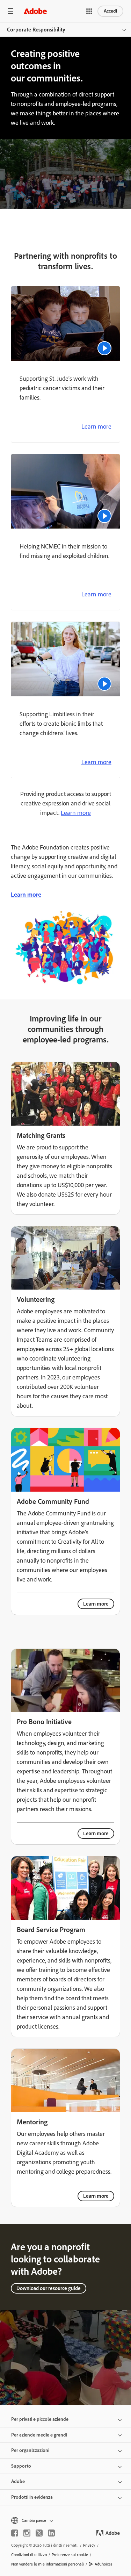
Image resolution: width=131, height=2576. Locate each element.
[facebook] (15, 2533)
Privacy (89, 2545)
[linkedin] (51, 2533)
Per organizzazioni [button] (30, 2450)
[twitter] (39, 2533)
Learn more (96, 426)
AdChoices (104, 2564)
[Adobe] (35, 11)
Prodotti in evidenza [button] (32, 2497)
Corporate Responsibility (36, 30)
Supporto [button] (21, 2466)
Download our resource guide (49, 2288)
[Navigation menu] (10, 11)
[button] (89, 11)
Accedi (110, 11)
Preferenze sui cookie (70, 2555)
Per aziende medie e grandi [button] (39, 2435)
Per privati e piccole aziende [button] (40, 2419)
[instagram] (27, 2533)
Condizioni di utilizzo (29, 2555)
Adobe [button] (18, 2481)
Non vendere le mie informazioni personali (48, 2564)
